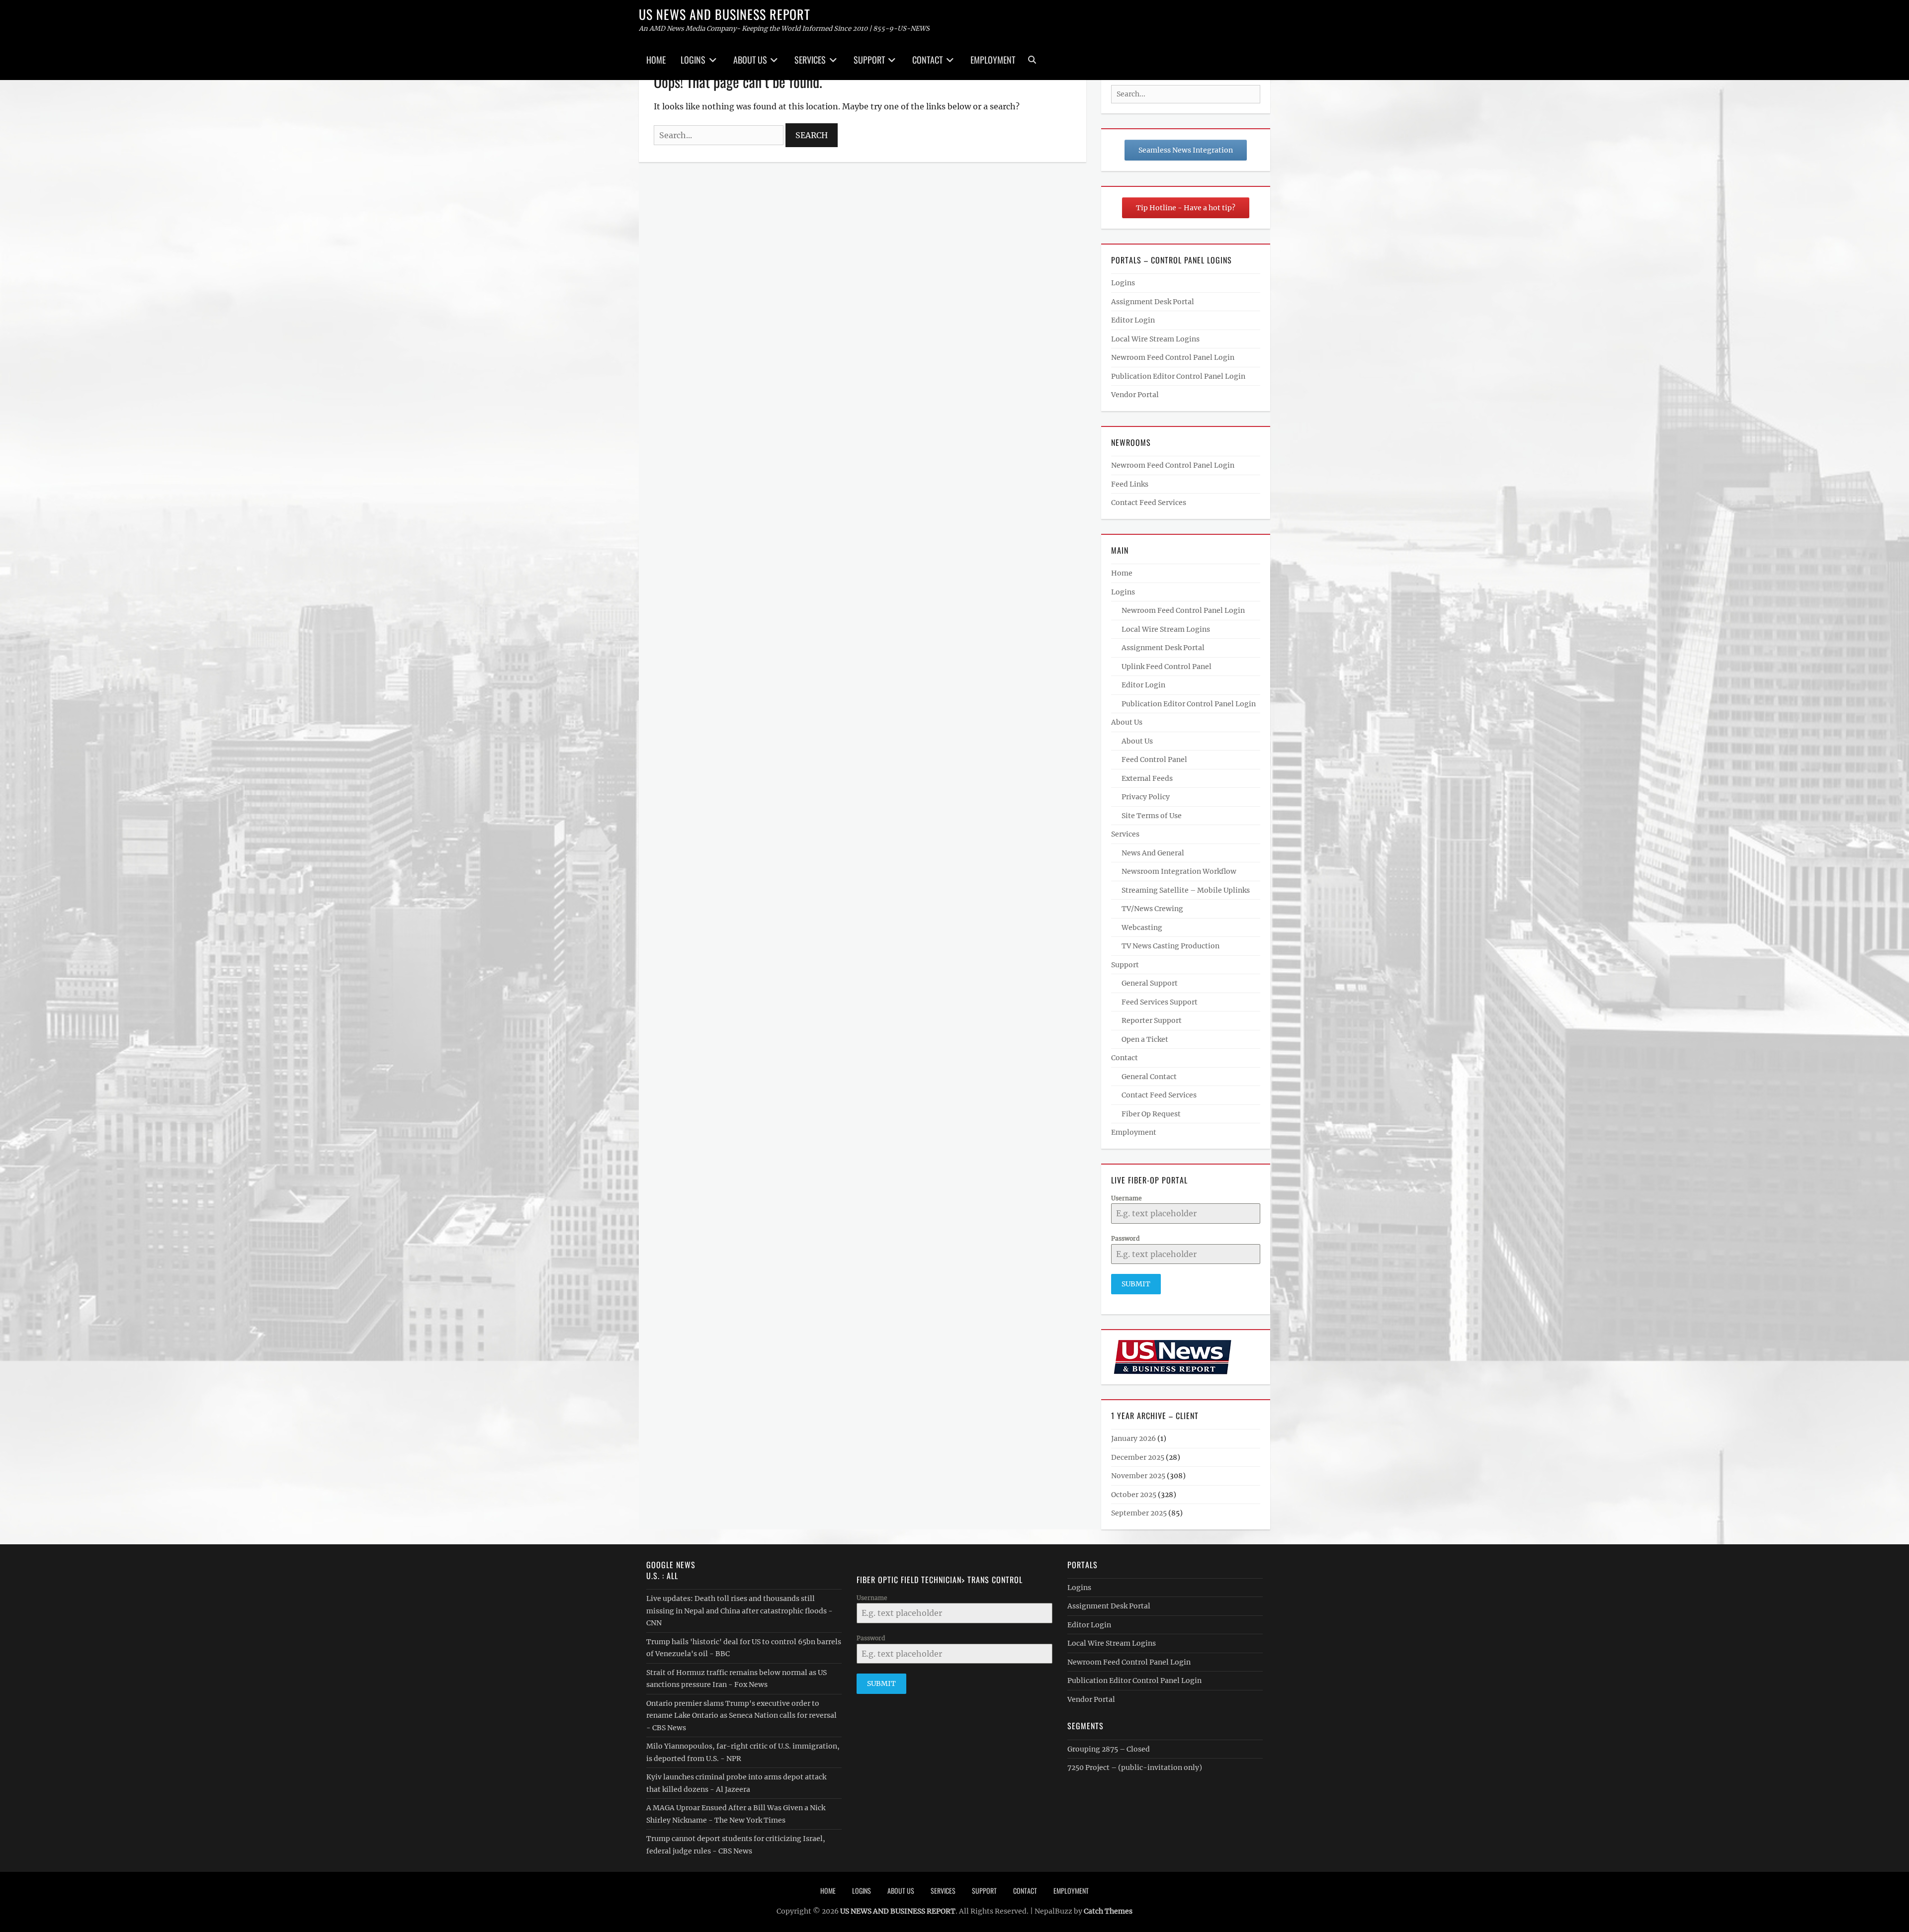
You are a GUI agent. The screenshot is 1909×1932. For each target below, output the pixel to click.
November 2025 (1138, 1476)
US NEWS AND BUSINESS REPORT (725, 14)
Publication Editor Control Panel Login (1178, 376)
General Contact (1149, 1077)
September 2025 (1139, 1513)
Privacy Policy (1146, 797)
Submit (1136, 1284)
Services (810, 60)
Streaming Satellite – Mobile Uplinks (1186, 890)
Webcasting (1142, 927)
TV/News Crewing (1152, 909)
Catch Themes (1108, 1911)
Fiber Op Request (1151, 1114)
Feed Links (1130, 484)
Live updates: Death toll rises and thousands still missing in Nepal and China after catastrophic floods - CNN (739, 1611)
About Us (750, 60)
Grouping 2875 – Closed (1109, 1749)
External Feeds (1147, 778)
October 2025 (1134, 1495)
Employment (993, 60)
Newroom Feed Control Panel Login (1173, 357)
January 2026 (1133, 1438)
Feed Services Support (1160, 1002)
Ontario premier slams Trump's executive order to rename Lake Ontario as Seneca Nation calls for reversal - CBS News (741, 1716)
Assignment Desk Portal (1153, 302)
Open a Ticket (1145, 1039)
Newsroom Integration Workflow (1179, 871)
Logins (693, 60)
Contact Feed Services (1149, 503)
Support (869, 60)
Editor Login (1133, 320)
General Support (1150, 983)
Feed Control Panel (1154, 759)
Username (1127, 1198)
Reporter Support (1152, 1020)
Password (1125, 1238)
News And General (1153, 853)
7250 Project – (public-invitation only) (1135, 1767)
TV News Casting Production (1171, 946)
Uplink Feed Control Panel (1167, 667)
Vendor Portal (1135, 395)
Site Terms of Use (1152, 816)
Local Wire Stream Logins (1155, 339)
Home (656, 60)
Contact (927, 60)
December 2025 (1138, 1457)
